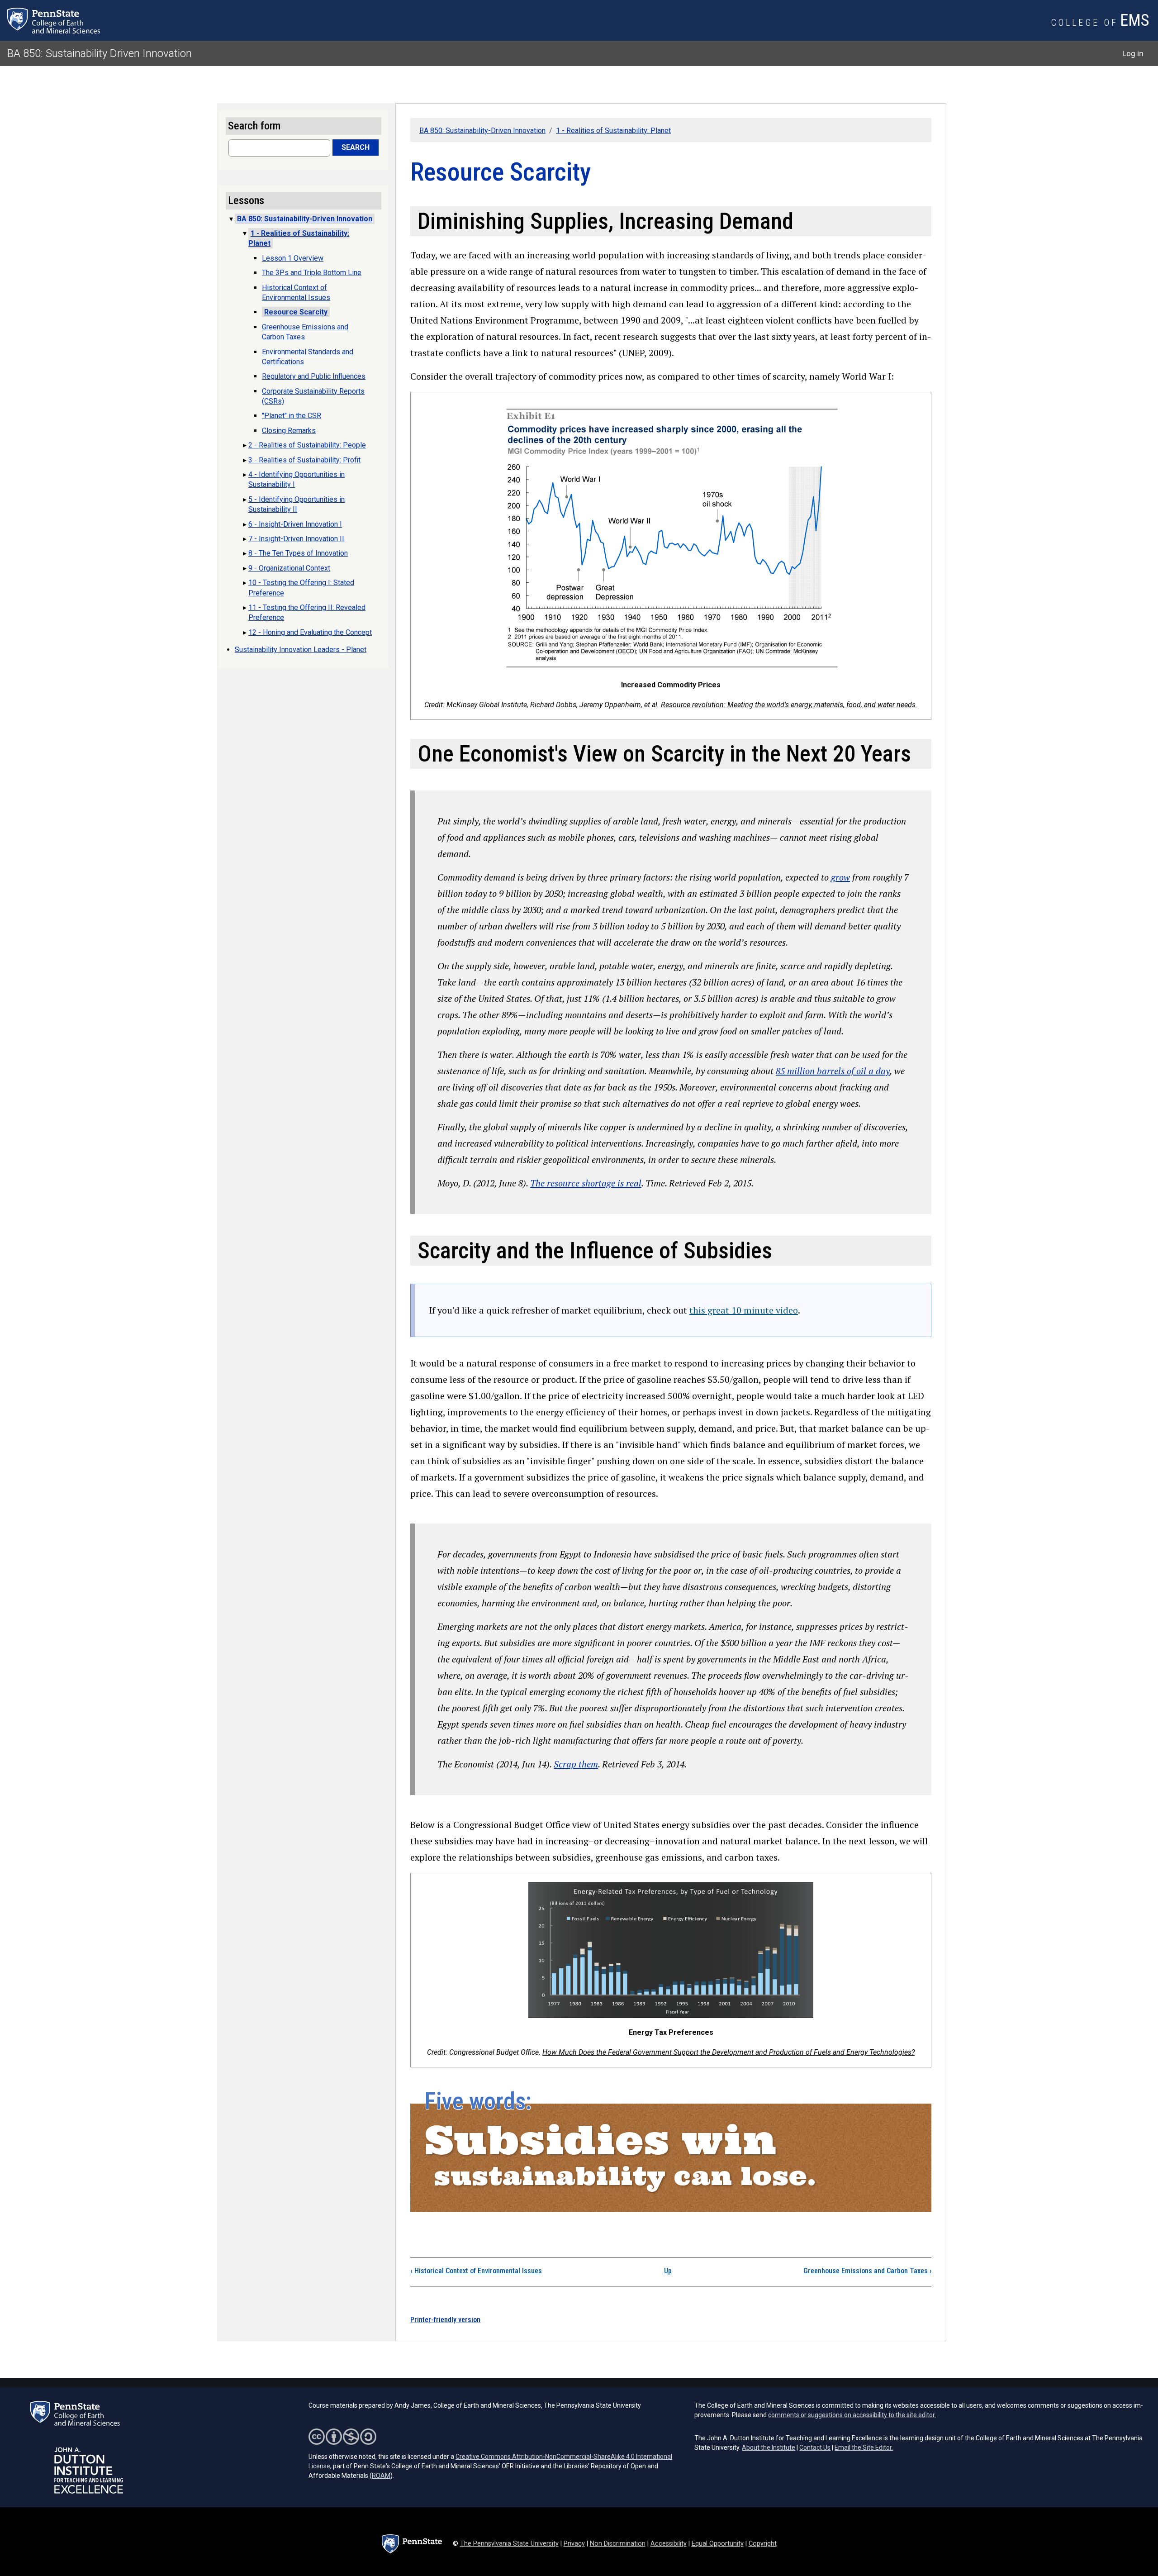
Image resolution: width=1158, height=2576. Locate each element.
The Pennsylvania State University (509, 2544)
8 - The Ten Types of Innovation (298, 553)
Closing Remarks (289, 431)
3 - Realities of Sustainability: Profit (304, 460)
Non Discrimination (618, 2544)
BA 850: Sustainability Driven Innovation (100, 53)
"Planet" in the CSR (292, 416)
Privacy (574, 2544)
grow (840, 877)
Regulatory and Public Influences (314, 376)
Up (668, 2271)
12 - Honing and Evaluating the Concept (310, 632)
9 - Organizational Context (289, 568)
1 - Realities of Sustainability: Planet (613, 131)
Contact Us (815, 2447)
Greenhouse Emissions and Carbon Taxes (867, 2271)
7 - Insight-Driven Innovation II (296, 539)
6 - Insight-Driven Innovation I (295, 524)
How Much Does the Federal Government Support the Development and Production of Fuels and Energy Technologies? (728, 2052)
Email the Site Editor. (864, 2447)
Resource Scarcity (296, 312)
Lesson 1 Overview (293, 258)
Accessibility (669, 2544)
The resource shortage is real (586, 1183)
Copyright (763, 2544)
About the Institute (769, 2447)
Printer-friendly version (445, 2320)
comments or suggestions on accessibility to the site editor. (852, 2415)
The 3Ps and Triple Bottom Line (312, 273)
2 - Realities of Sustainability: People (307, 445)
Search (356, 147)
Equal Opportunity (718, 2544)
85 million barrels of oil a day (833, 1071)
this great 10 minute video (744, 1310)
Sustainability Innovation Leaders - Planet (301, 650)
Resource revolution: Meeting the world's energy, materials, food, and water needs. (789, 705)
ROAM (381, 2476)
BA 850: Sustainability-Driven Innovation (482, 131)
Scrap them (576, 1764)
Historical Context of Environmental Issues (476, 2271)
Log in (1133, 53)
